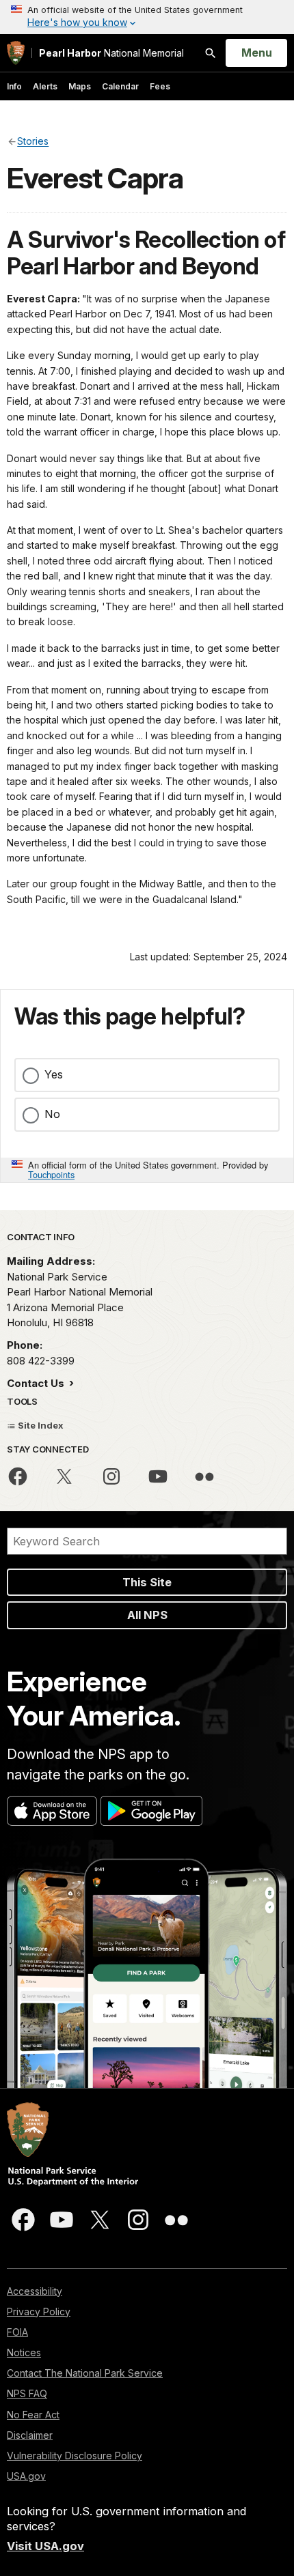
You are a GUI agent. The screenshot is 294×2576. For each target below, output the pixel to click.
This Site (147, 1582)
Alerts (45, 86)
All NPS (147, 1615)
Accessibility (35, 2291)
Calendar (120, 86)
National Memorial (111, 53)
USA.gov (26, 2476)
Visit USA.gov (45, 2546)
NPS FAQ (27, 2393)
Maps (80, 86)
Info (14, 86)
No (52, 1114)
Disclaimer (30, 2435)
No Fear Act (33, 2415)
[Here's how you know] (147, 17)
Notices (24, 2352)
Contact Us (37, 1383)
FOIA (17, 2332)
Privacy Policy (39, 2312)
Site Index (40, 1425)
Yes (54, 1074)
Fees (160, 86)
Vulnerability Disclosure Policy (75, 2456)
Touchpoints (51, 1174)
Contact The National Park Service (85, 2373)
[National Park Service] (16, 53)
